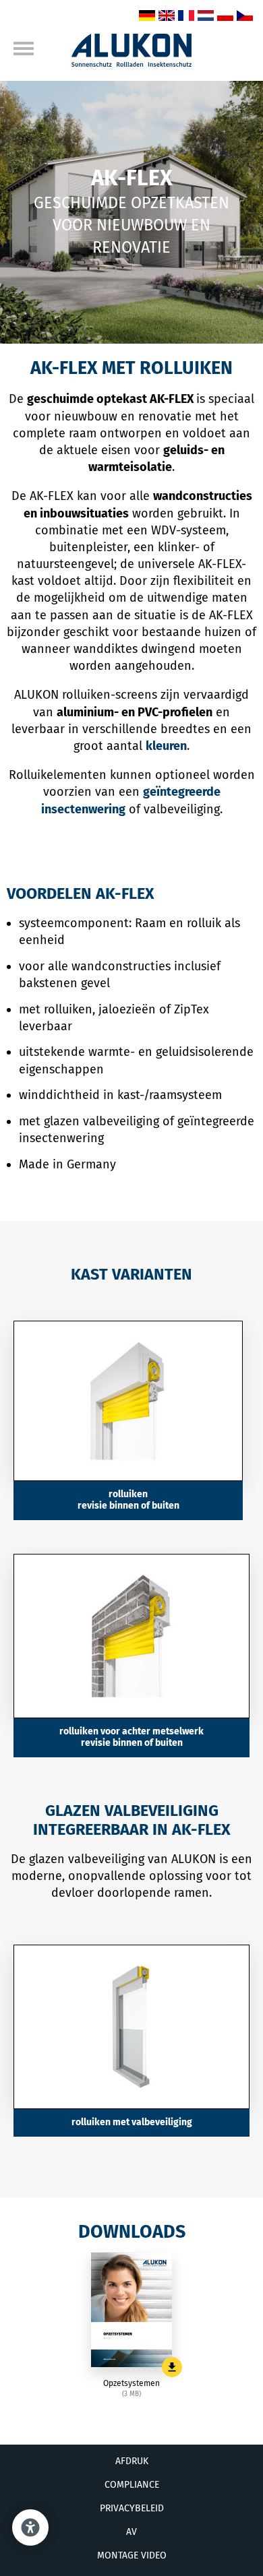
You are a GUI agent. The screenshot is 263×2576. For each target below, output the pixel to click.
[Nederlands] (206, 17)
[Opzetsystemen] (131, 2310)
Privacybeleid (132, 2508)
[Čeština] (245, 17)
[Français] (186, 17)
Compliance (132, 2485)
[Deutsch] (147, 17)
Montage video (132, 2555)
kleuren (166, 746)
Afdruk (132, 2461)
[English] (167, 17)
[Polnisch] (225, 17)
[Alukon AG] (131, 63)
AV (131, 2532)
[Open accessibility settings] (30, 2527)
